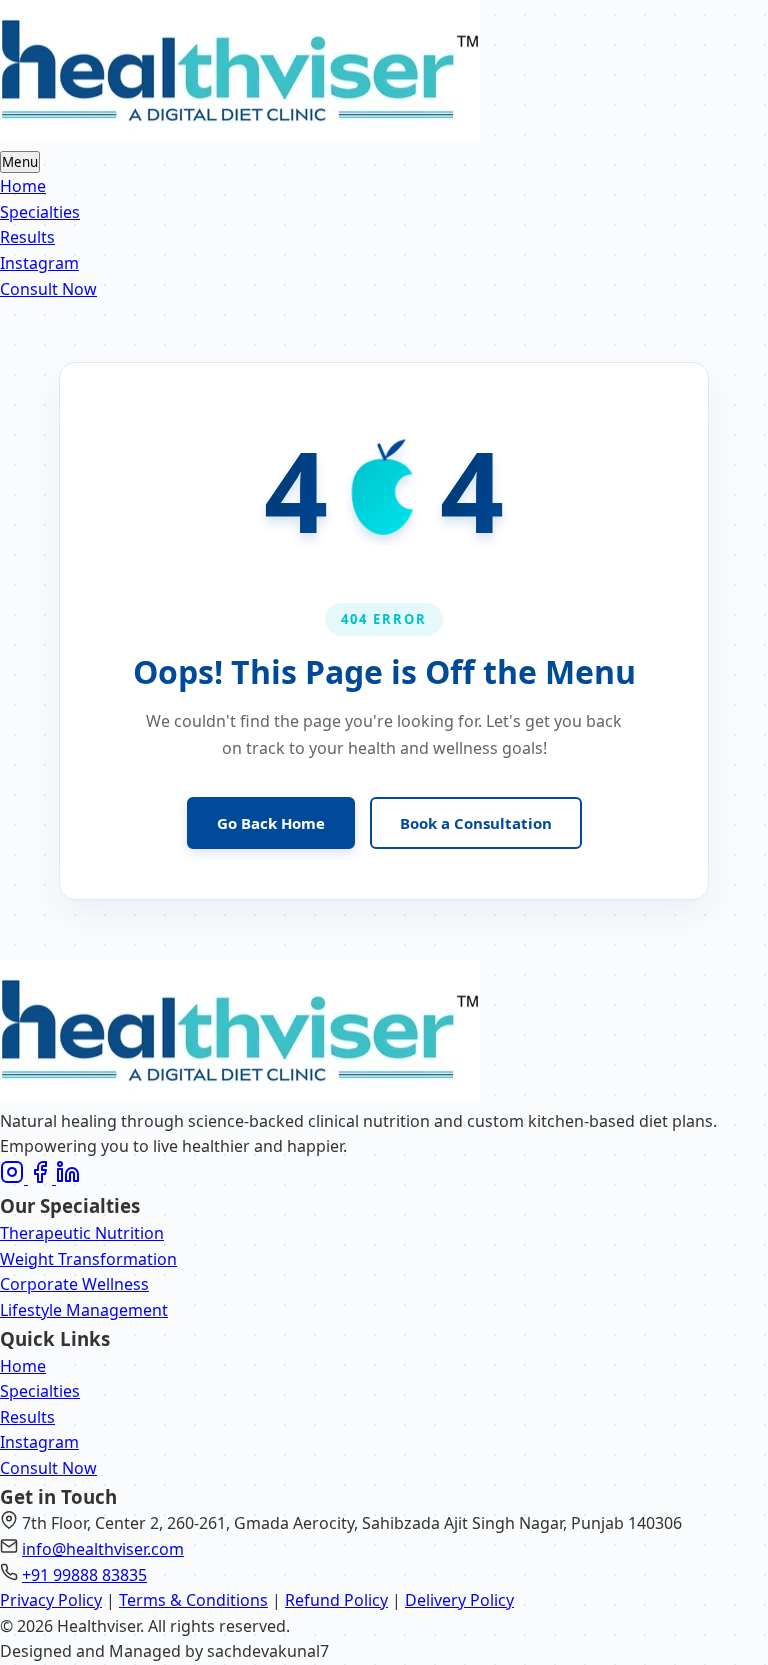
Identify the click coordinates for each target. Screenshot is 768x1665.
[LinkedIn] (68, 1178)
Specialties (40, 212)
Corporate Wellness (74, 1284)
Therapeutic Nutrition (82, 1233)
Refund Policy (336, 1600)
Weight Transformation (88, 1259)
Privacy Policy (51, 1600)
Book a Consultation (476, 823)
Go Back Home (271, 823)
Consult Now (48, 289)
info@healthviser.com (103, 1549)
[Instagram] (14, 1178)
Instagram (39, 263)
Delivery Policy (459, 1600)
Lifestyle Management (84, 1310)
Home (23, 186)
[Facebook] (42, 1178)
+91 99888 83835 (84, 1575)
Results (27, 237)
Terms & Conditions (193, 1600)
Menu (20, 162)
